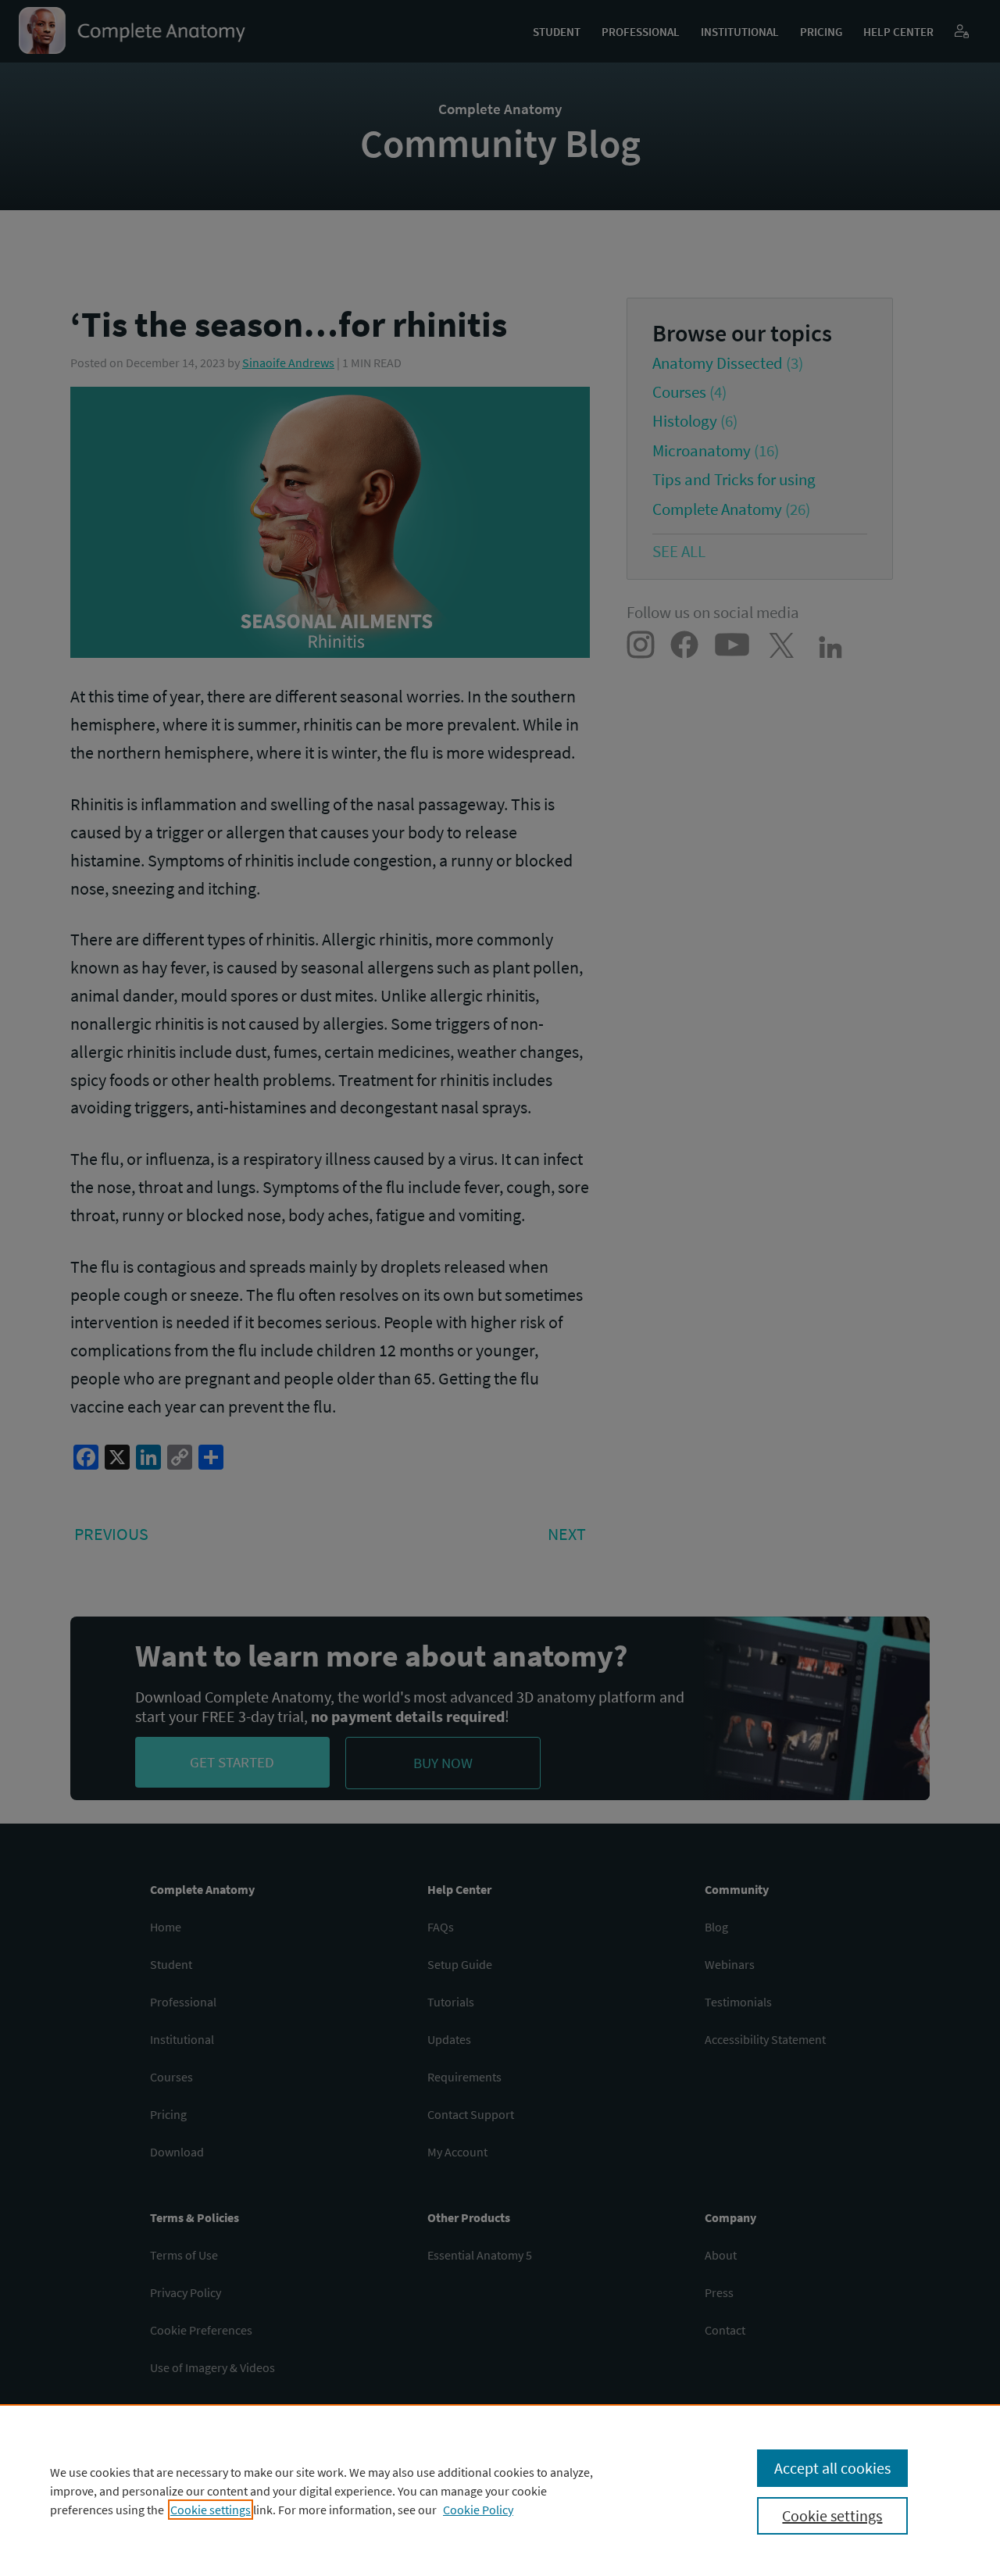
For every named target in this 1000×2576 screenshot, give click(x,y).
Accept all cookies (832, 2468)
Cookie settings (211, 2510)
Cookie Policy (478, 2510)
